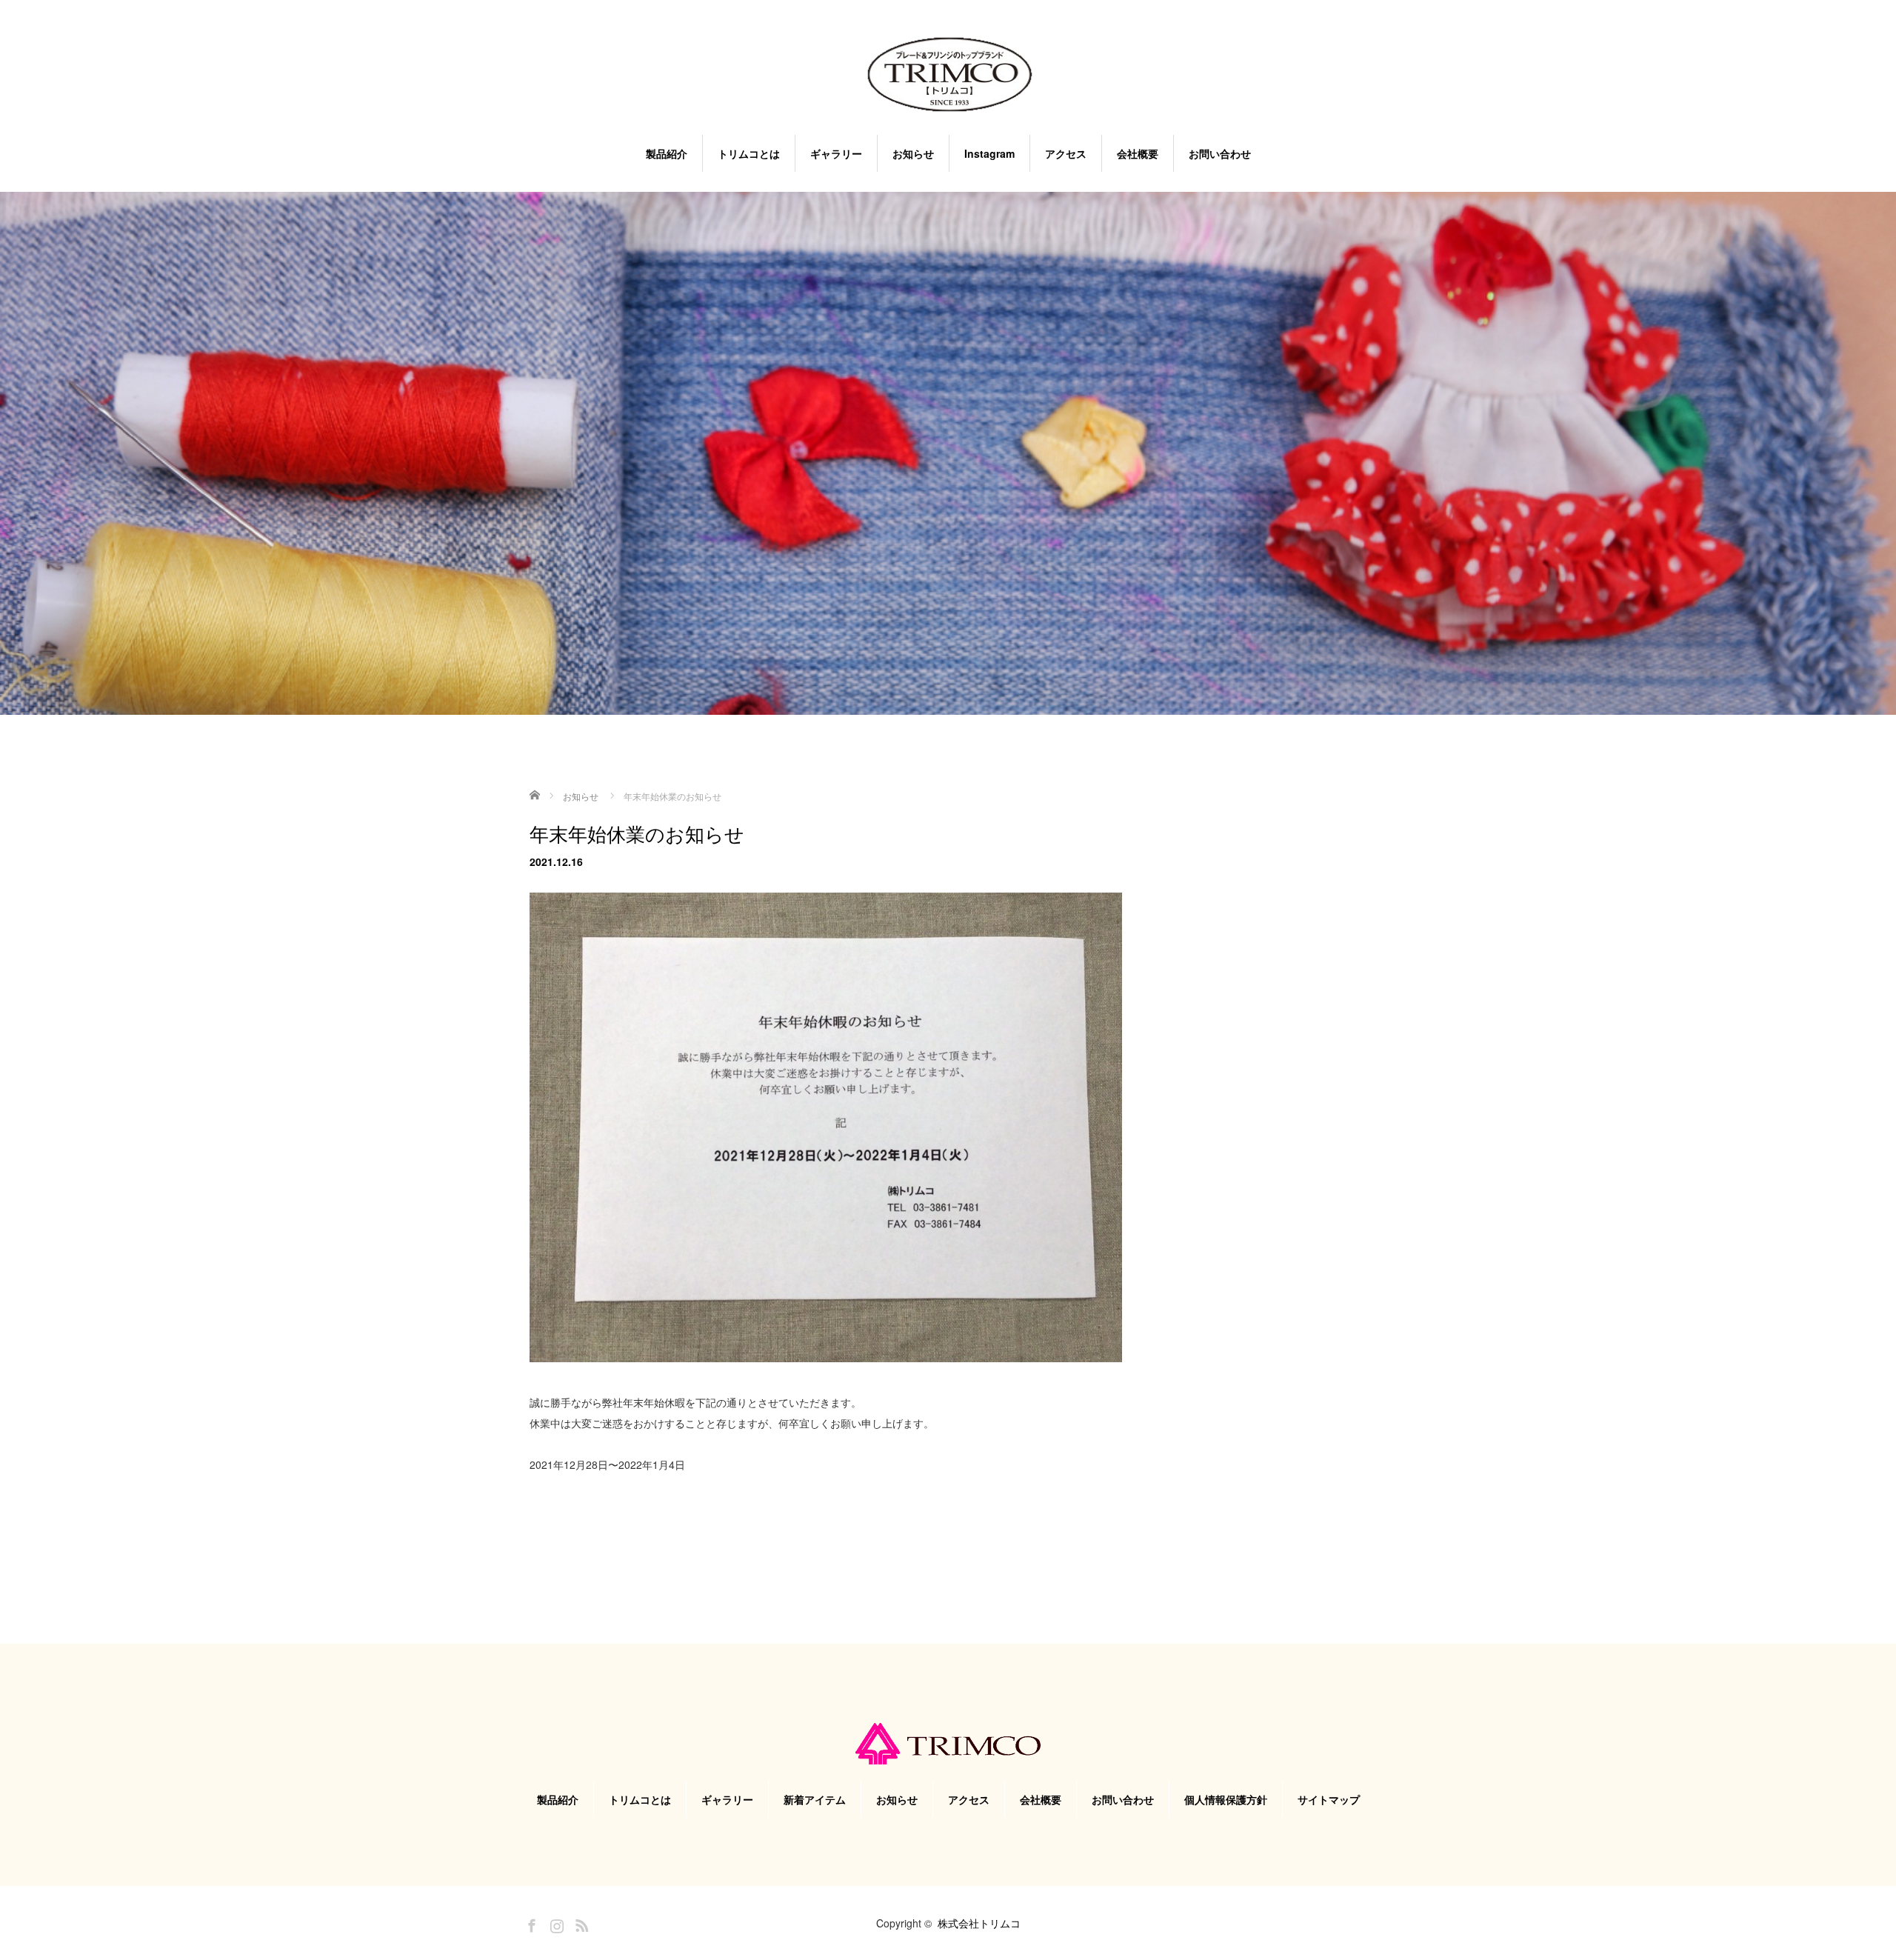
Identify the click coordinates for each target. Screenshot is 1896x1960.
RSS (580, 1923)
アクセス (1066, 153)
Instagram (989, 153)
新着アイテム (815, 1799)
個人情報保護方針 (1226, 1799)
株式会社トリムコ (979, 1923)
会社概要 (1138, 153)
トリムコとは (749, 153)
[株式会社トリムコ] (948, 76)
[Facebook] (530, 1923)
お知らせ (913, 153)
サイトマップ (1329, 1799)
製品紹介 (667, 153)
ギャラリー (836, 153)
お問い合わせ (1220, 153)
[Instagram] (555, 1923)
